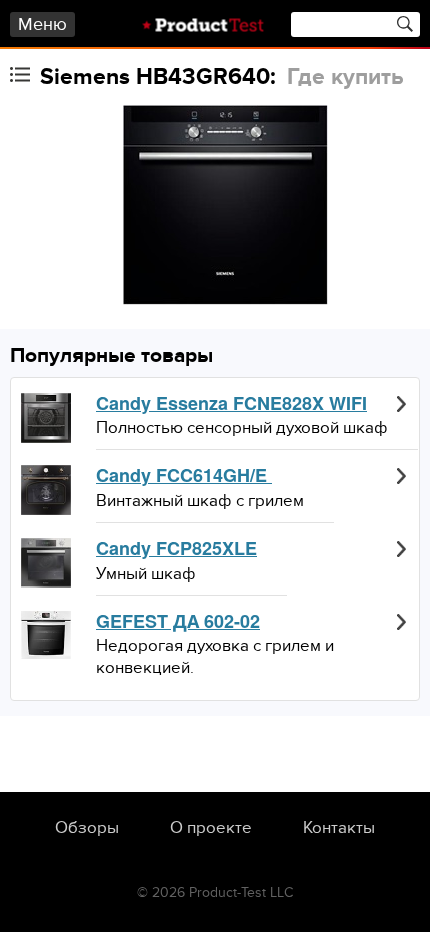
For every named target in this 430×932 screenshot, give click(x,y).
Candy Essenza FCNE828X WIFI (231, 404)
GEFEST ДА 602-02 (178, 622)
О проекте (211, 828)
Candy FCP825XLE (176, 549)
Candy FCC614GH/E (184, 476)
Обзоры (87, 828)
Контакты (339, 828)
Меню (42, 24)
